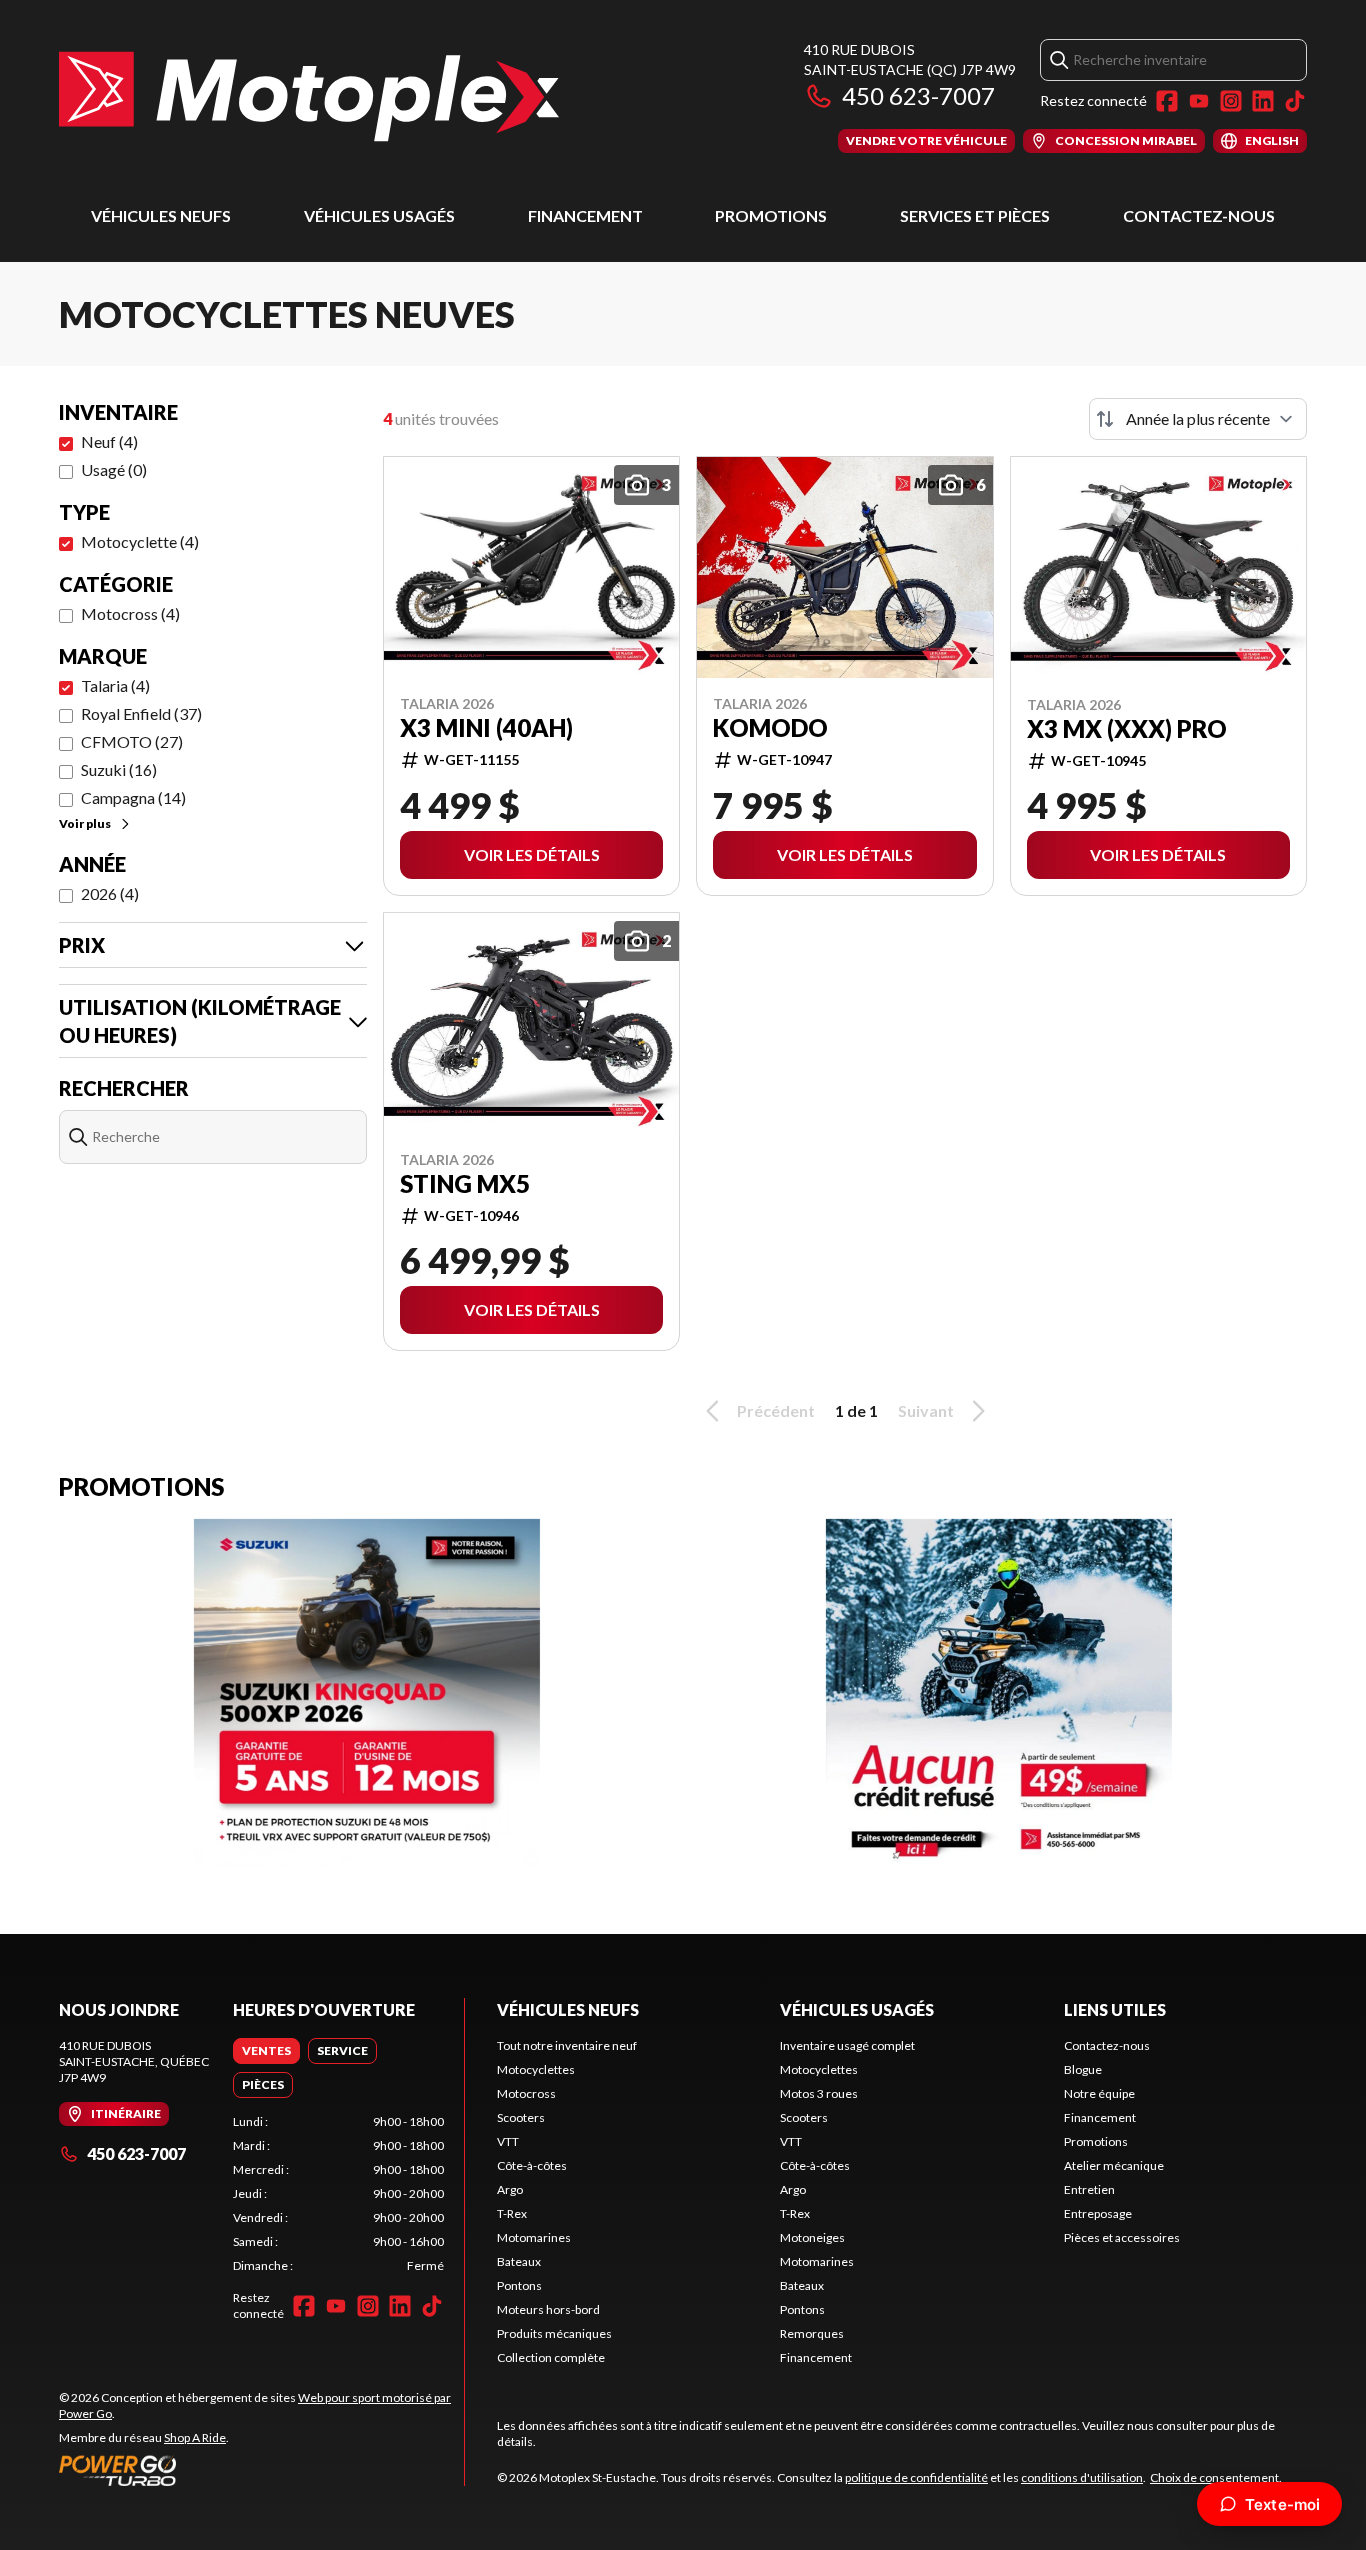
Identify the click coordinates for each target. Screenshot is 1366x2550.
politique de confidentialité (916, 2477)
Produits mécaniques (554, 2333)
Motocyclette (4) (140, 541)
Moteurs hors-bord (548, 2309)
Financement (585, 215)
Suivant (926, 1410)
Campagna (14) (133, 797)
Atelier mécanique (1114, 2165)
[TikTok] (1295, 101)
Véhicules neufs (161, 215)
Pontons (519, 2285)
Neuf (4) (109, 441)
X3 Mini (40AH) (486, 728)
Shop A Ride (195, 2437)
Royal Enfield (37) (141, 713)
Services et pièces (975, 215)
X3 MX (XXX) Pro (1127, 729)
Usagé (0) (114, 469)
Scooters (521, 2117)
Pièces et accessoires (1122, 2237)
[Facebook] (1167, 101)
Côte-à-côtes (532, 2165)
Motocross (526, 2093)
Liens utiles (1115, 2009)
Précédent (776, 1410)
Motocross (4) (130, 613)
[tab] (266, 2051)
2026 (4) (110, 893)
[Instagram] (1231, 101)
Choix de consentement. (1216, 2477)
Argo (510, 2189)
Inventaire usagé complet (847, 2045)
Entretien (1089, 2189)
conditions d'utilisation (1082, 2477)
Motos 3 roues (819, 2093)
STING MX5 (465, 1184)
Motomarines (534, 2237)
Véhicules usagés (379, 215)
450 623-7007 (918, 95)
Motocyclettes (536, 2069)
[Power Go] (261, 2470)
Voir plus (85, 823)
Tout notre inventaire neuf (567, 2045)
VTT (508, 2141)
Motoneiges (812, 2237)
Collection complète (551, 2357)
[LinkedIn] (1263, 101)
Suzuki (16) (119, 769)
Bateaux (519, 2261)
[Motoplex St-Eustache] (309, 96)
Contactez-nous (1199, 215)
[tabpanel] (338, 2194)
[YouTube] (1199, 101)
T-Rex (512, 2213)
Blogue (1083, 2069)
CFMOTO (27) (132, 741)
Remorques (812, 2333)
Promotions (771, 215)
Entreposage (1098, 2213)
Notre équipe (1099, 2093)
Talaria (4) (115, 685)
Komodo (770, 728)
